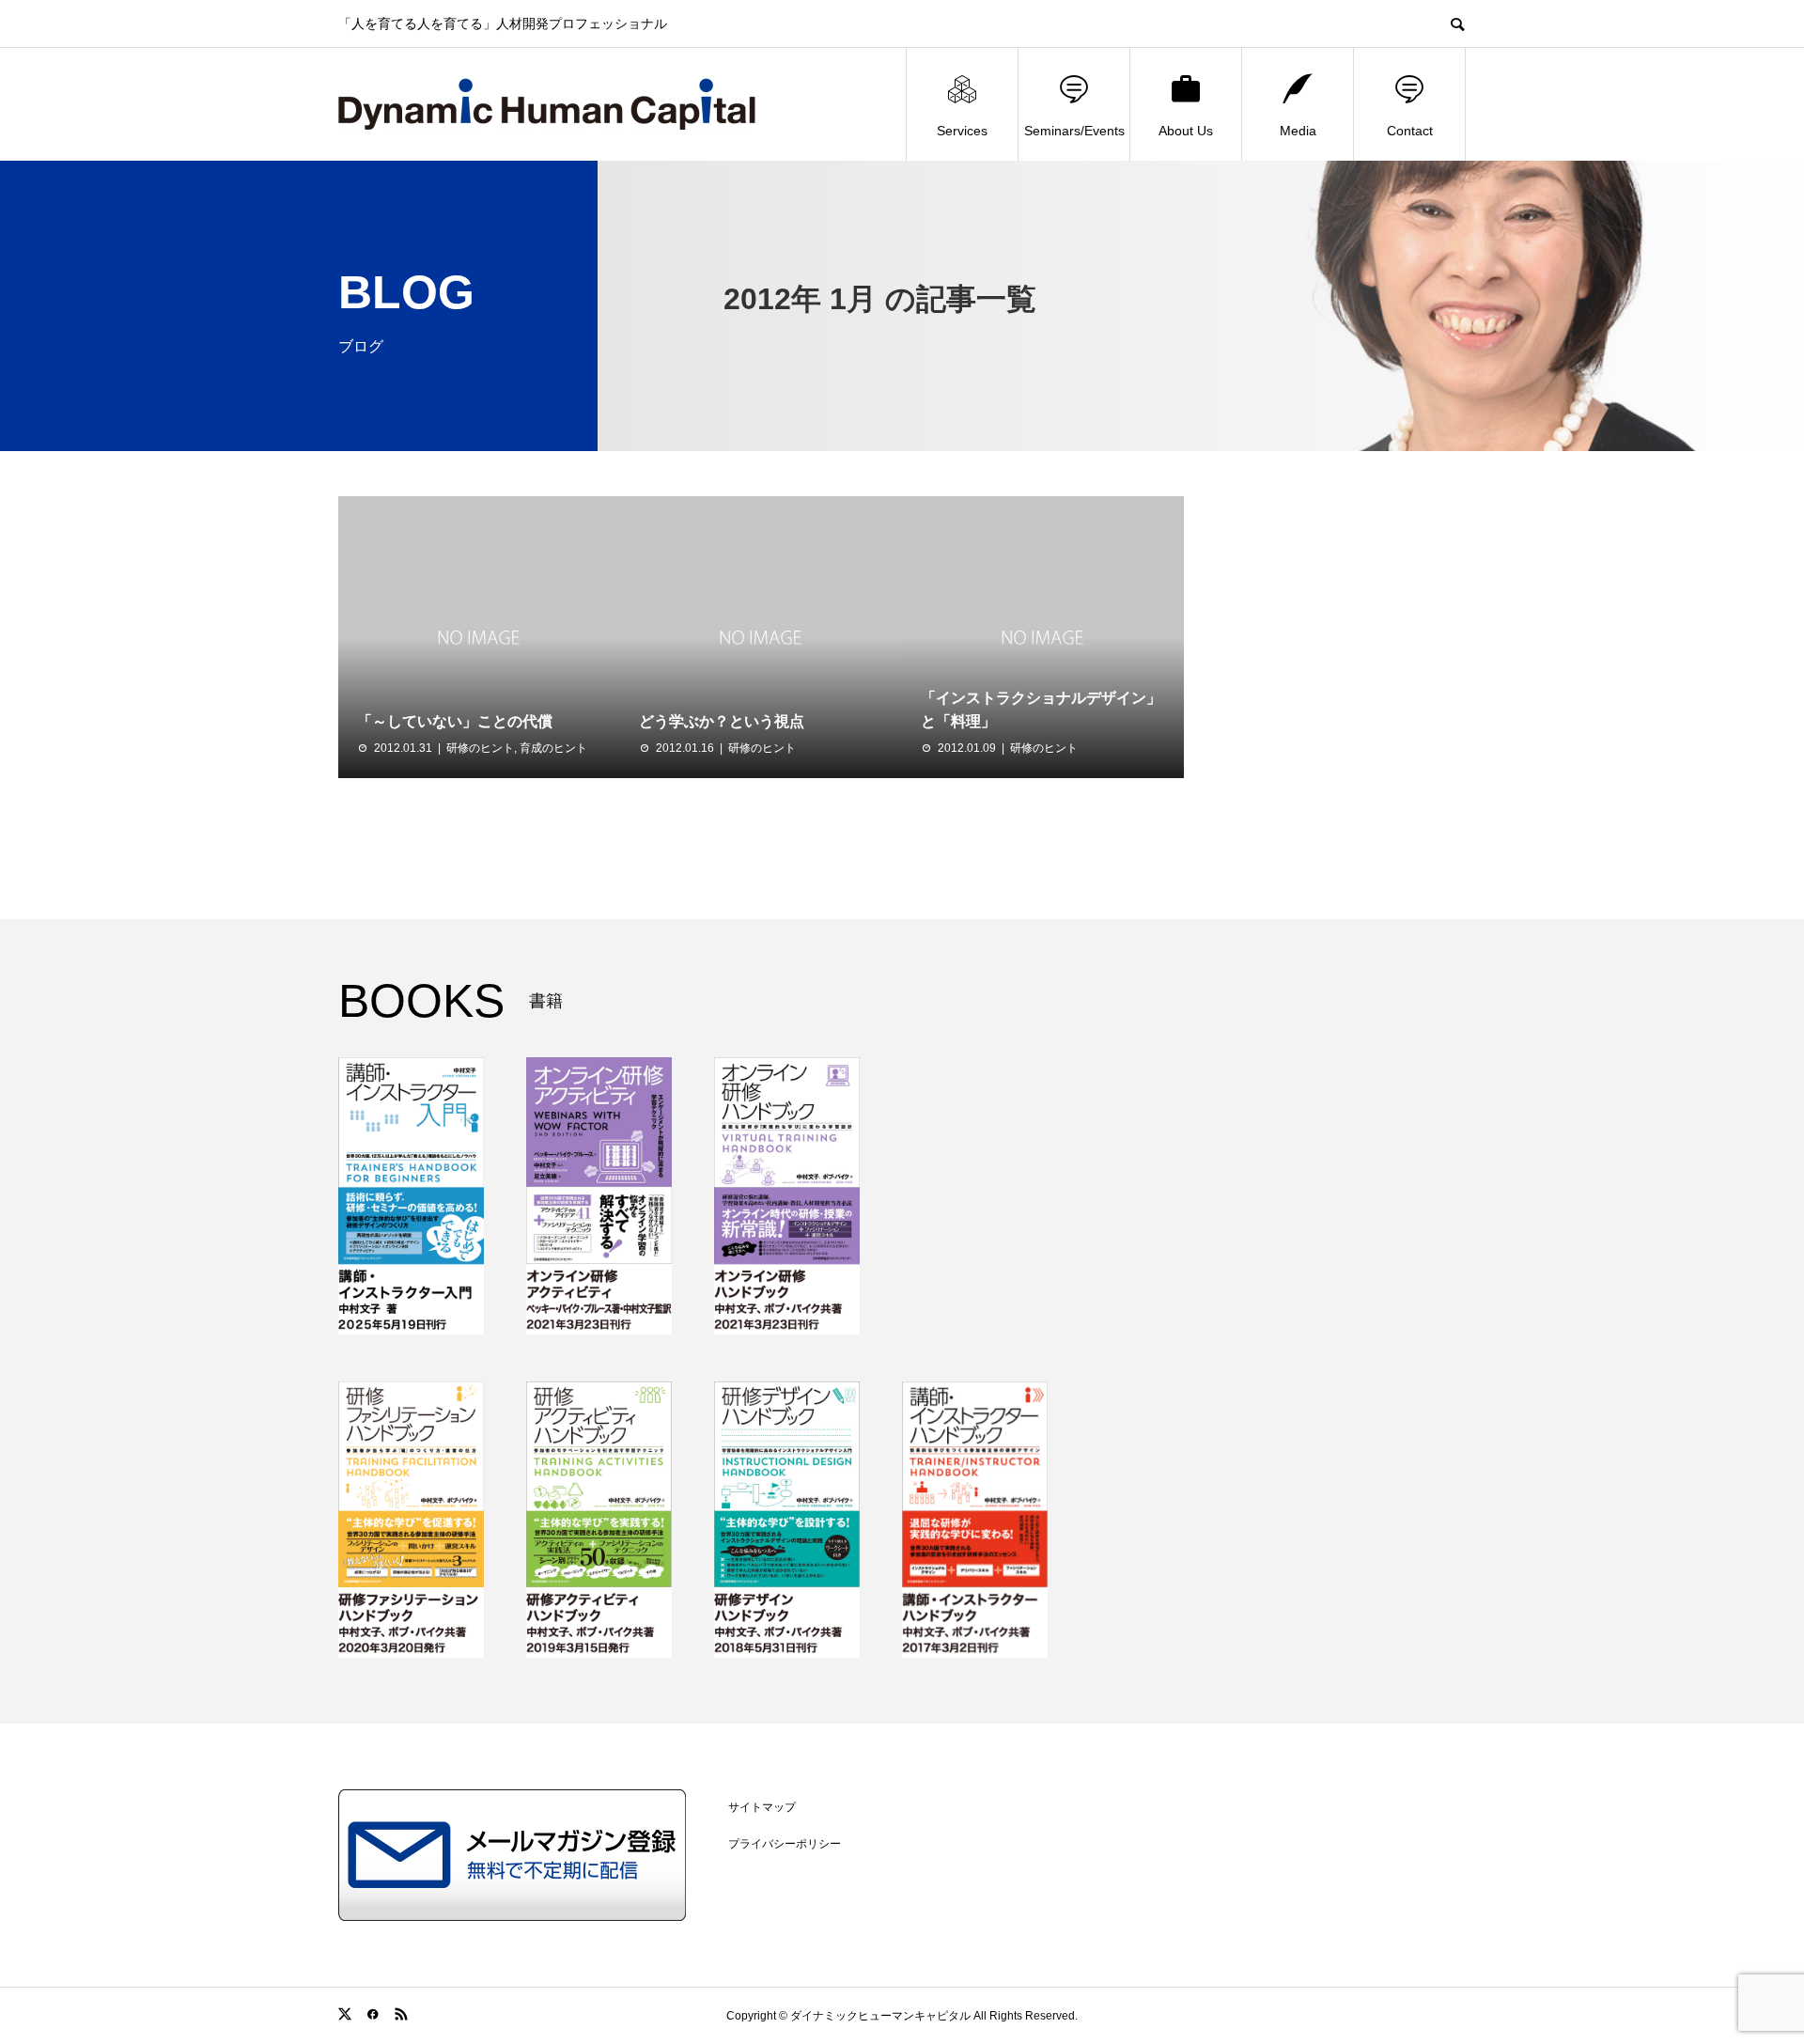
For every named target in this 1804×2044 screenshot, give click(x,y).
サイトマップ (762, 1807)
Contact (1410, 131)
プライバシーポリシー (785, 1844)
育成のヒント (553, 748)
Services (962, 131)
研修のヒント (480, 748)
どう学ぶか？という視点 (722, 721)
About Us (1186, 131)
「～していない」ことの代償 (455, 721)
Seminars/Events (1074, 131)
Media (1298, 131)
